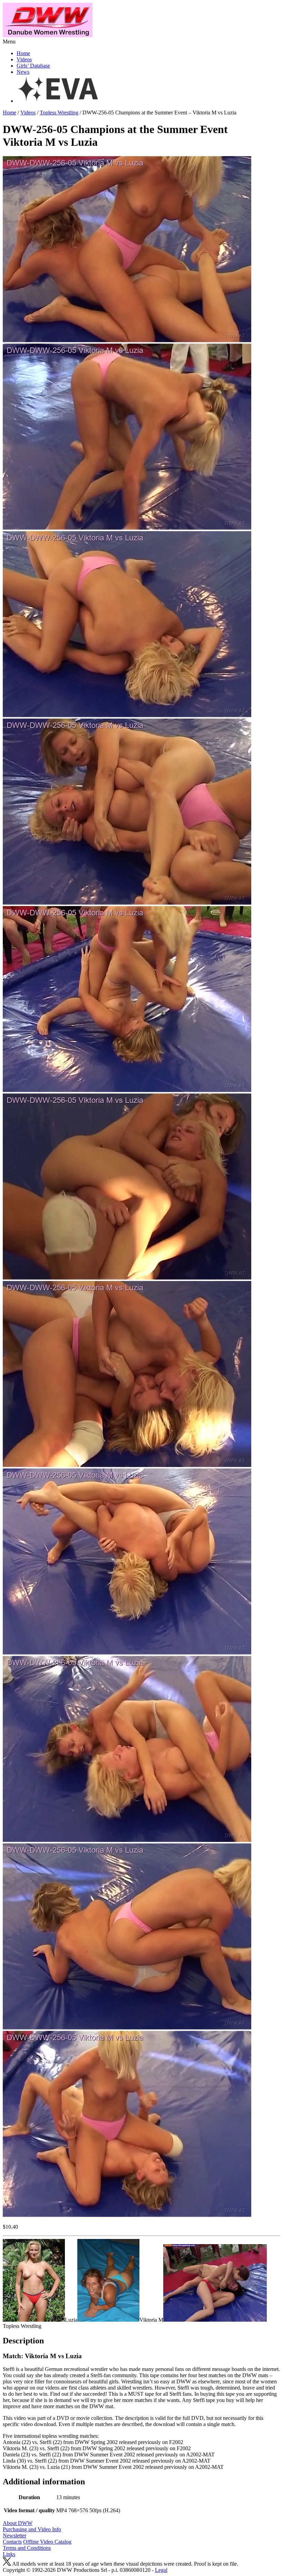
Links (9, 2554)
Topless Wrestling (59, 113)
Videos (24, 59)
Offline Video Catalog (47, 2542)
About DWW (18, 2523)
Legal (161, 2570)
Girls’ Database (33, 66)
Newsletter (14, 2536)
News (23, 72)
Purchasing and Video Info (32, 2529)
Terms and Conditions (27, 2548)
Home (23, 53)
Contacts (12, 2542)
